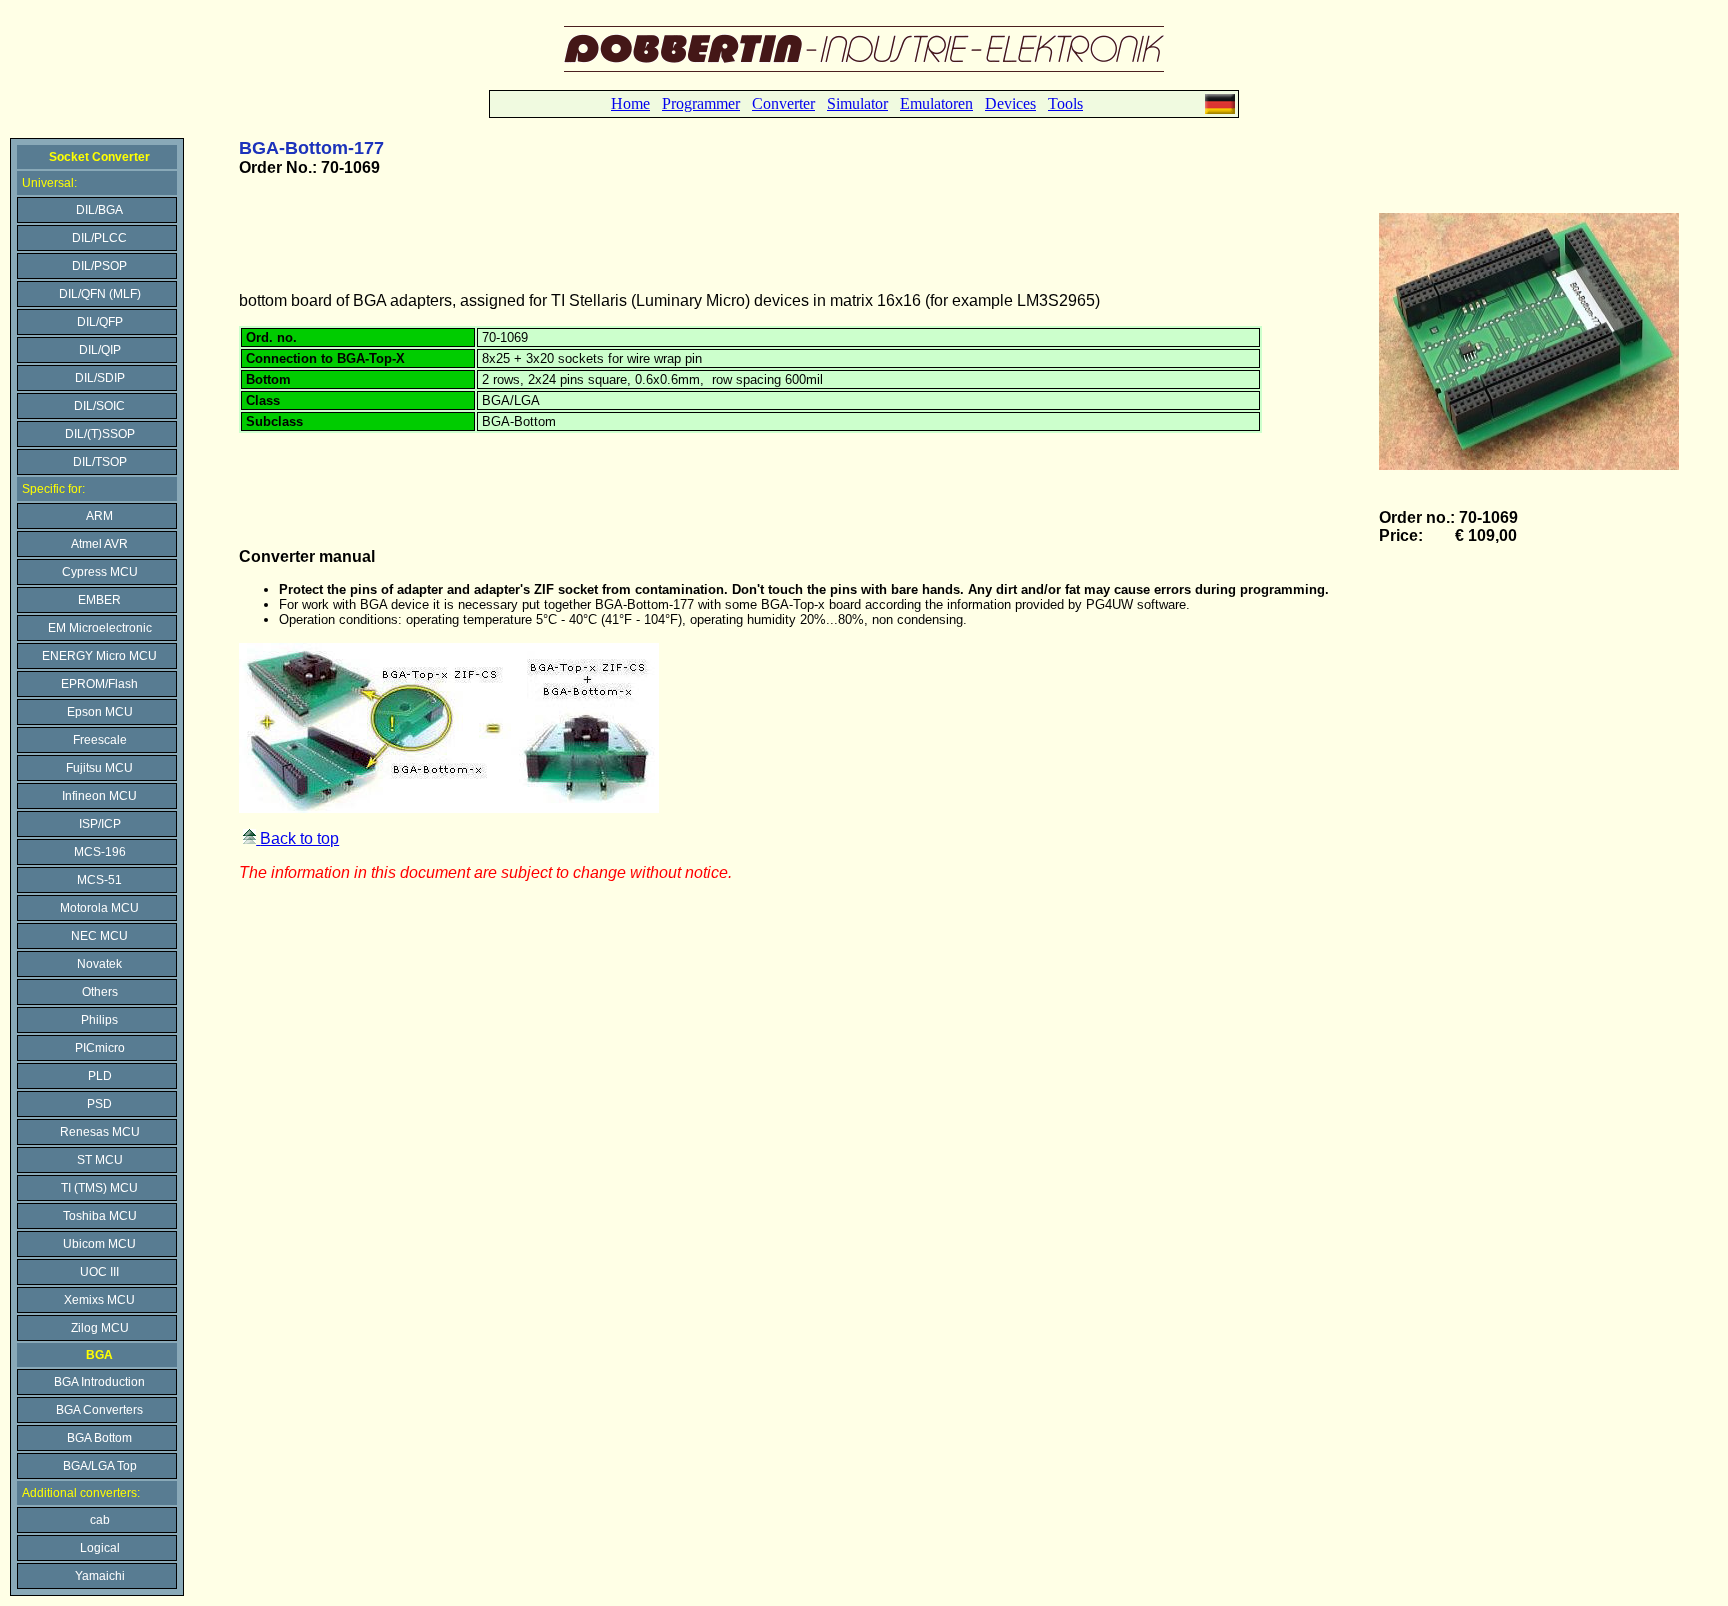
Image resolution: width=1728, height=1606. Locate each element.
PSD (99, 1104)
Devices (1010, 103)
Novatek (99, 964)
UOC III (99, 1272)
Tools (1065, 103)
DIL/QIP (100, 350)
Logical (100, 1548)
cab (100, 1520)
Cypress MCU (100, 572)
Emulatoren (936, 103)
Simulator (857, 103)
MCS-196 (100, 852)
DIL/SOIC (99, 406)
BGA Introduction (99, 1382)
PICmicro (100, 1048)
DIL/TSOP (100, 462)
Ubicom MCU (99, 1244)
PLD (100, 1076)
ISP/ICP (100, 824)
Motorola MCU (99, 908)
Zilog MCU (100, 1328)
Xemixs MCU (99, 1300)
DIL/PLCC (99, 238)
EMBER (99, 600)
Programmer (701, 103)
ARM (99, 516)
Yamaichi (100, 1576)
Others (100, 992)
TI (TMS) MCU (99, 1188)
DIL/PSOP (99, 266)
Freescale (100, 740)
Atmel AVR (99, 544)
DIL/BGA (99, 210)
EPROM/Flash (99, 684)
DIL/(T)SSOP (100, 434)
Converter (783, 103)
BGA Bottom (99, 1438)
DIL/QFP (100, 322)
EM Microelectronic (100, 628)
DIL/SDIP (100, 378)
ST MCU (100, 1160)
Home (630, 103)
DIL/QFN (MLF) (100, 294)
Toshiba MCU (100, 1216)
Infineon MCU (99, 796)
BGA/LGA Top (100, 1466)
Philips (99, 1020)
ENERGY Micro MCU (99, 656)
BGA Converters (99, 1410)
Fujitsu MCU (99, 768)
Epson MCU (100, 712)
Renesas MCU (100, 1132)
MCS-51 (99, 880)
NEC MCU (99, 936)
